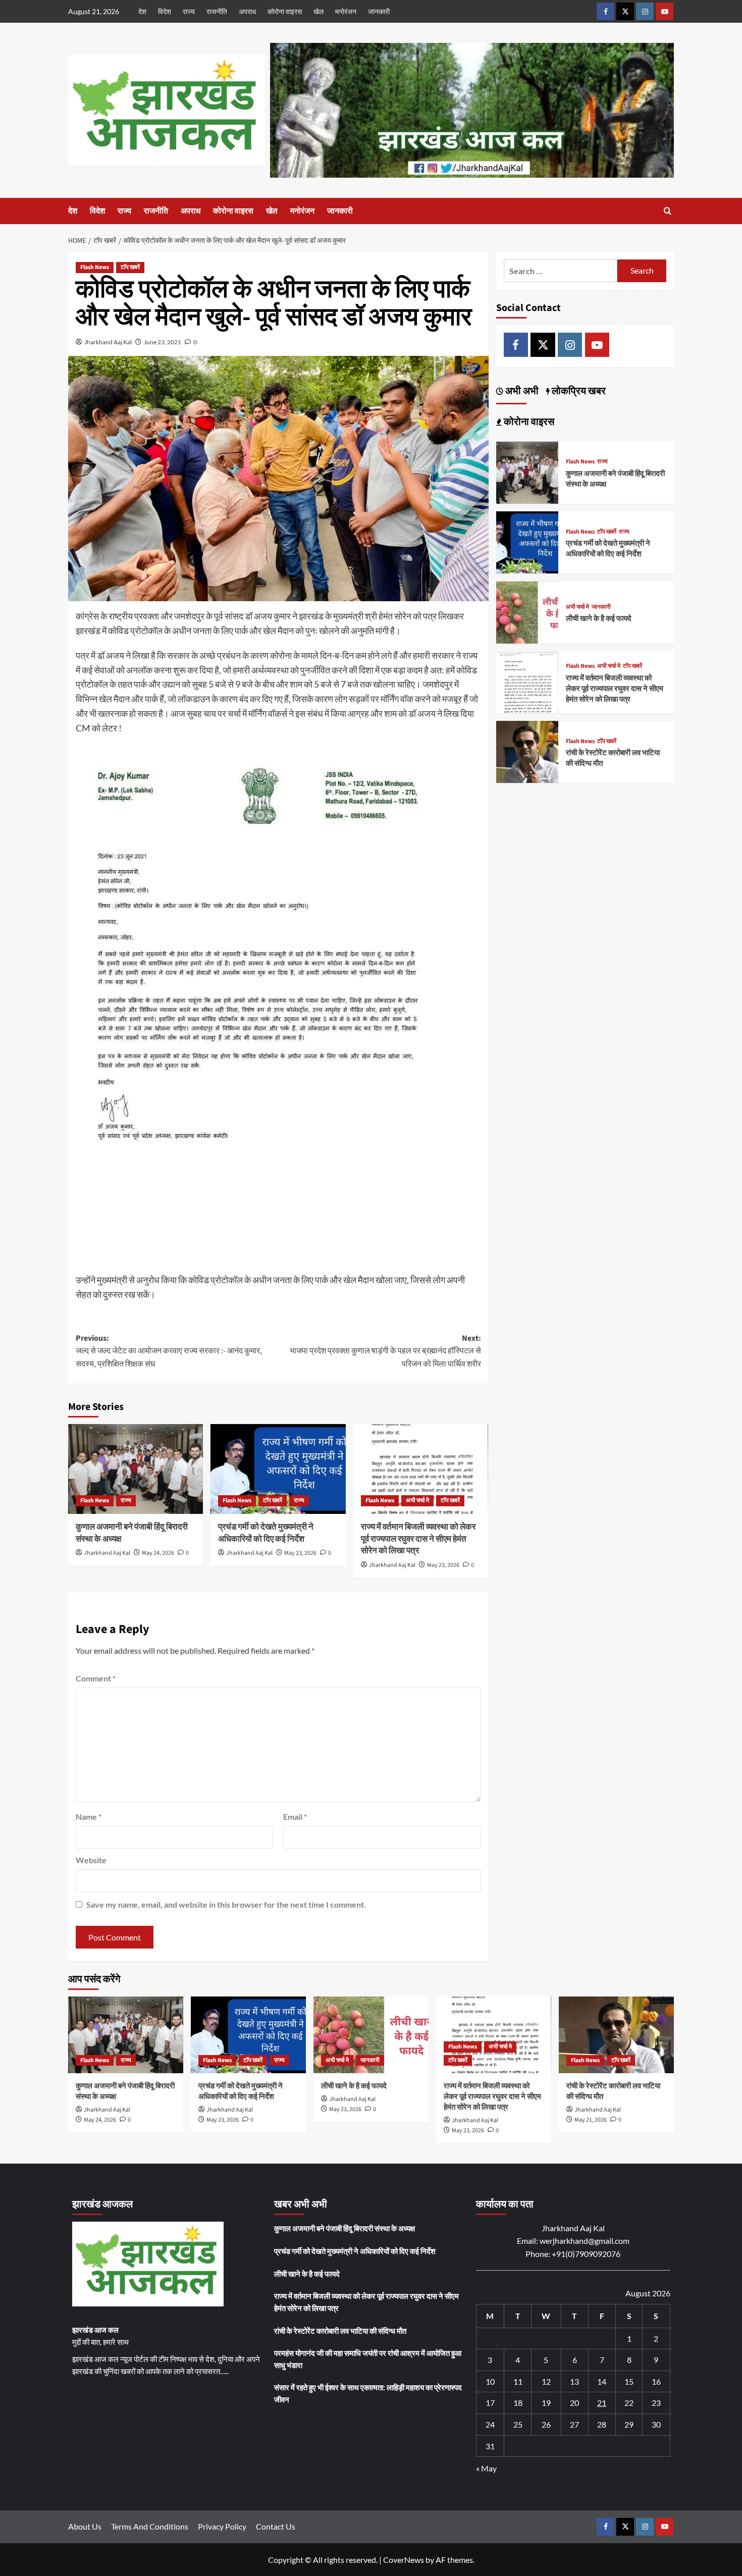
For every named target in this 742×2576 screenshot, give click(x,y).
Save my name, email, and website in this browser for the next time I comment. (226, 1904)
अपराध (247, 11)
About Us (85, 2526)
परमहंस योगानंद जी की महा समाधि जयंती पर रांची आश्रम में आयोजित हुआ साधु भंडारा (368, 2359)
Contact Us (276, 2526)
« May (486, 2468)
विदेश (165, 11)
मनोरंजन (346, 11)
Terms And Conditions (150, 2526)
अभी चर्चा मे (417, 1501)
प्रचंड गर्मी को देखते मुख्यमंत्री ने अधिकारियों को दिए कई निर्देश (266, 1533)
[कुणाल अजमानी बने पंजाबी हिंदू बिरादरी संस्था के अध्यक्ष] (136, 1469)
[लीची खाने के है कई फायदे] (527, 611)
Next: (385, 1351)
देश (142, 11)
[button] (668, 211)
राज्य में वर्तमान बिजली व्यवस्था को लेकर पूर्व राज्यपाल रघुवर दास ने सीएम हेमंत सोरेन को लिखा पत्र (418, 1539)
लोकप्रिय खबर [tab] (578, 392)
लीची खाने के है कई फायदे (599, 619)
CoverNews (404, 2560)
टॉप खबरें (130, 267)
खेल (319, 11)
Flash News (95, 267)
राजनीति (217, 11)
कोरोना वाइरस (285, 11)
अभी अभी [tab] (521, 392)
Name (89, 1817)
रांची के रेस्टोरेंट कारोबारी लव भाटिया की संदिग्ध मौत (340, 2331)
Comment (96, 1678)
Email (295, 1817)
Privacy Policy (222, 2526)
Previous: (169, 1351)
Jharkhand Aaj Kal (108, 342)
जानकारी (379, 11)
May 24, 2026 (158, 1553)
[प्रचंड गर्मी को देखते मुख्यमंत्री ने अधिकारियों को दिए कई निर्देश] (278, 1469)
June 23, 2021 (163, 342)
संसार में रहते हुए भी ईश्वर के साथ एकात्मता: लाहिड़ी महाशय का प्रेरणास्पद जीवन (368, 2393)
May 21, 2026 (591, 2120)
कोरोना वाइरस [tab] (528, 423)
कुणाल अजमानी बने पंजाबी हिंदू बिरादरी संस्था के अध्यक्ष (132, 1533)
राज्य (189, 11)
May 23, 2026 (300, 1553)
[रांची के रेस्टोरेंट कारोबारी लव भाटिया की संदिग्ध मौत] (527, 751)
